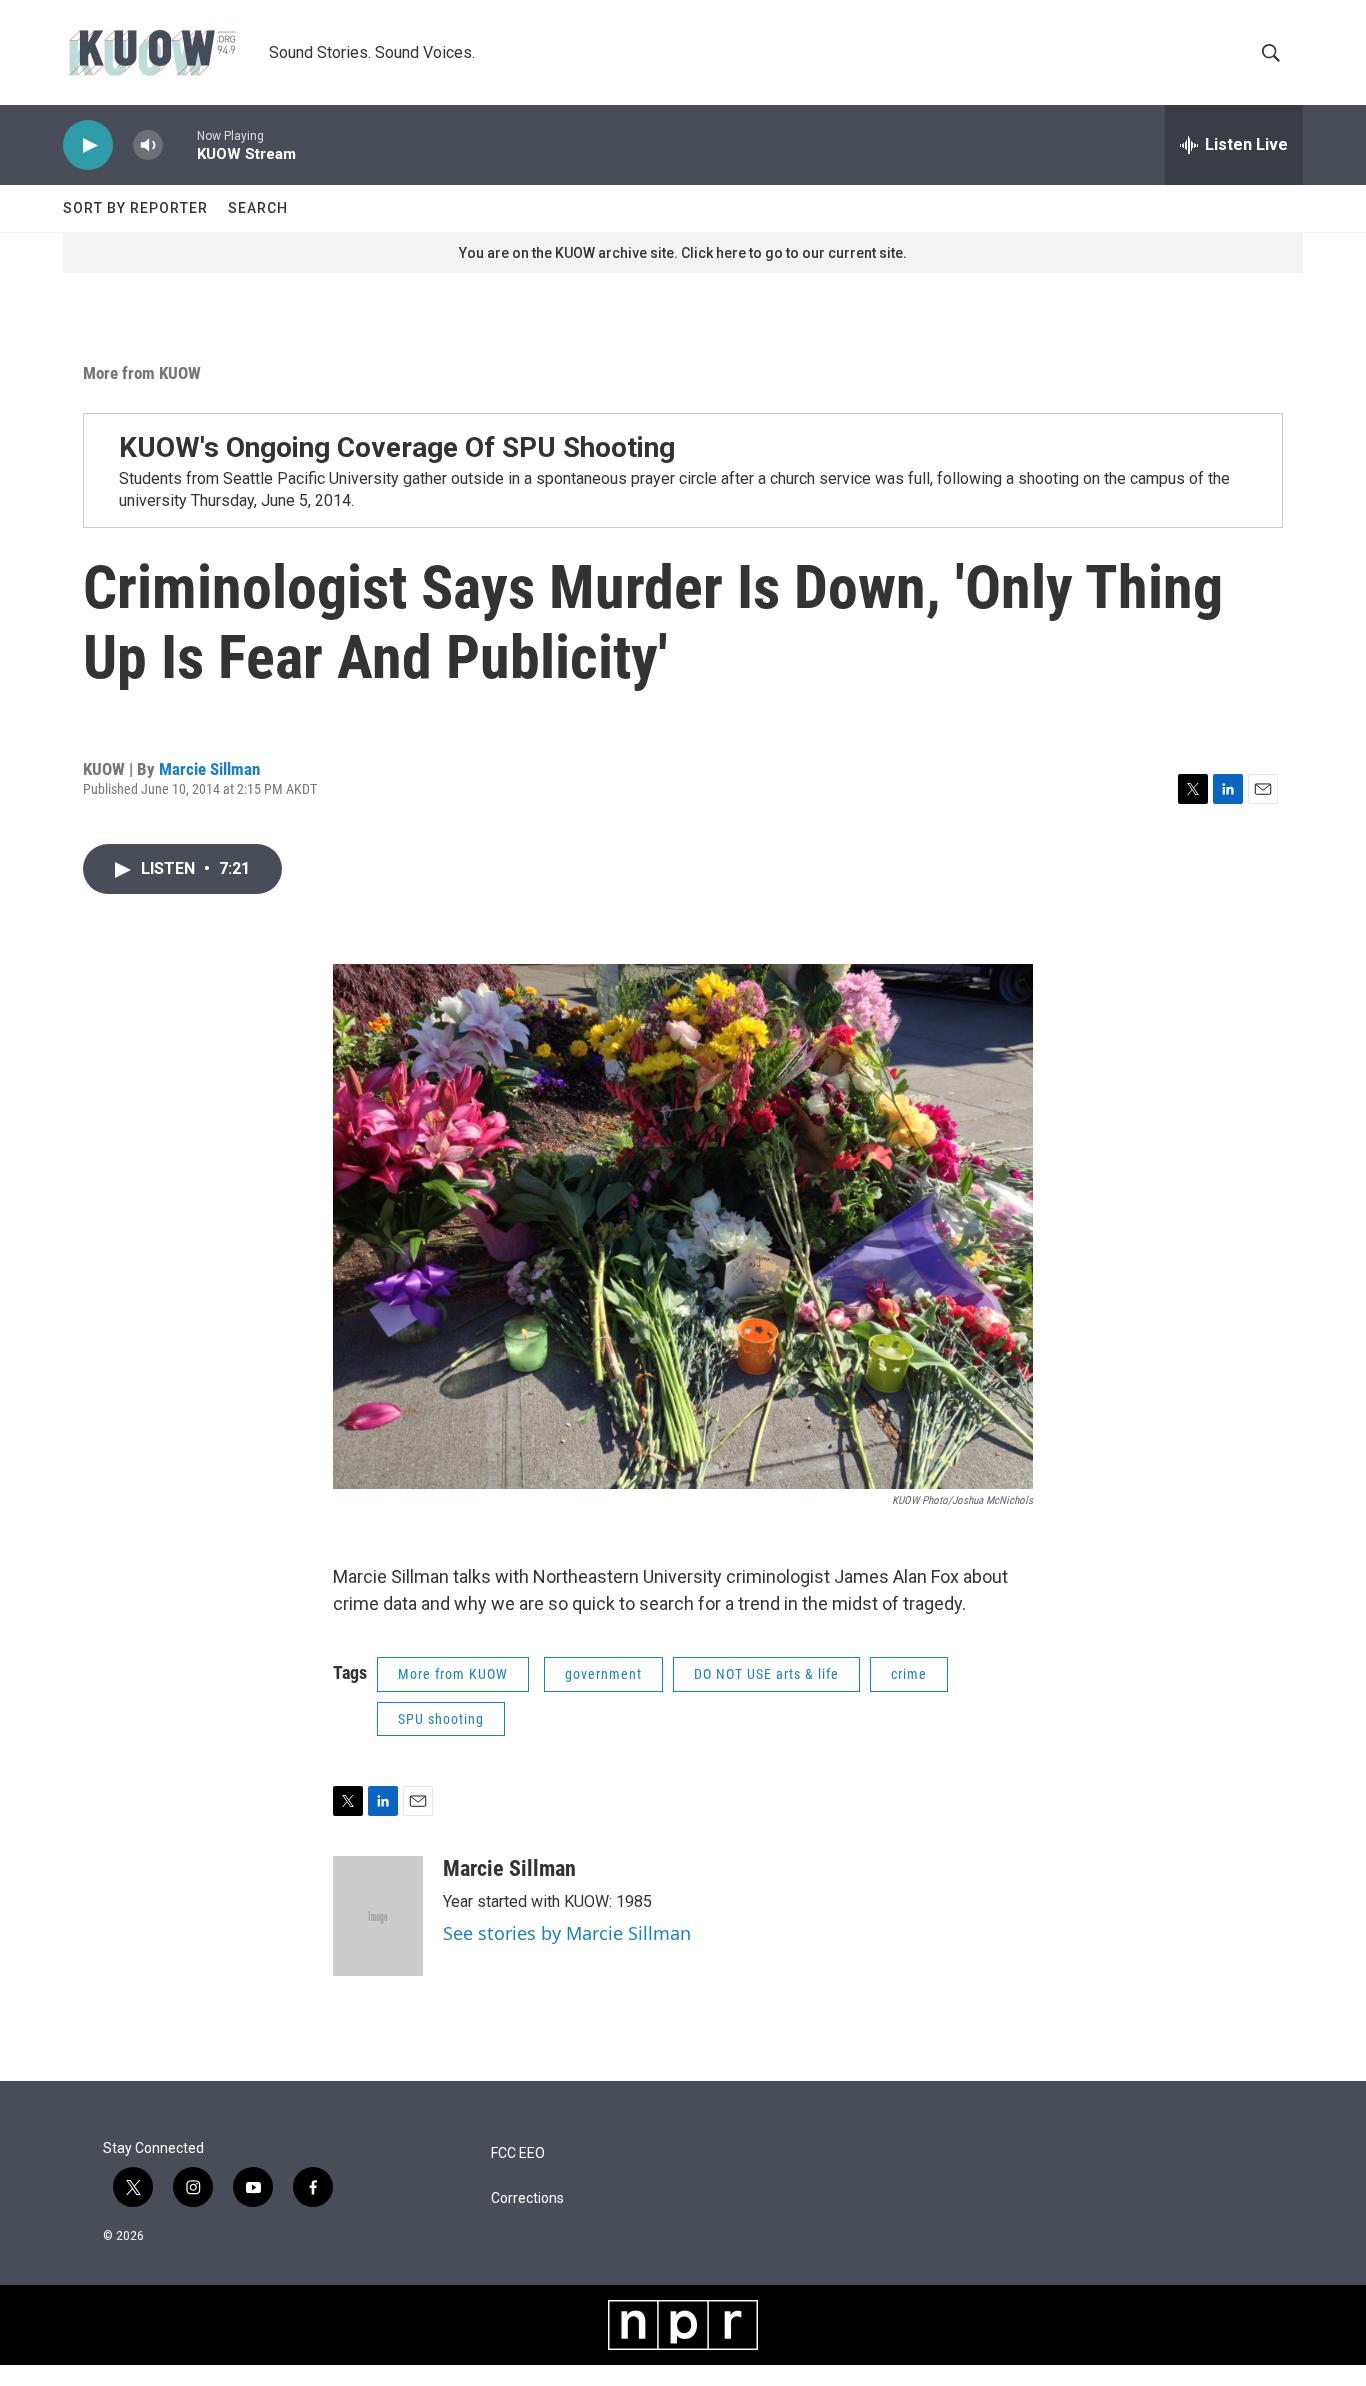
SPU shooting (441, 1719)
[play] (88, 145)
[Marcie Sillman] (378, 1916)
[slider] (180, 144)
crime (909, 1674)
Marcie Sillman (209, 769)
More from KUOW (142, 373)
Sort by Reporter (135, 208)
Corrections (527, 2198)
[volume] (148, 145)
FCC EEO (518, 2153)
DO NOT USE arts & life (766, 1674)
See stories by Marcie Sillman (567, 1933)
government (603, 1674)
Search (258, 208)
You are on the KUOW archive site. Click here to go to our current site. (683, 253)
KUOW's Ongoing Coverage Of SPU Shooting (397, 447)
